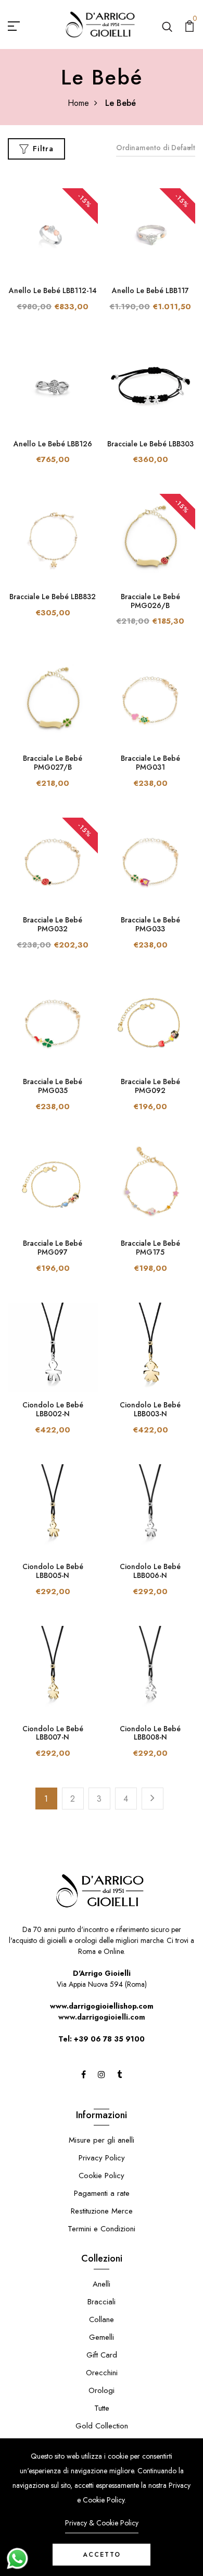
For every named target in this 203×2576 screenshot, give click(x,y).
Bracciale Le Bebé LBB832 (53, 597)
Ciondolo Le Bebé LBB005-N (53, 1571)
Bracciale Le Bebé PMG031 (150, 763)
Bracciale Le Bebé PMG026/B (150, 601)
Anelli (102, 2284)
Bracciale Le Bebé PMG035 (53, 1086)
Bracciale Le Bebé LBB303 (150, 444)
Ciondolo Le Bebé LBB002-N (53, 1409)
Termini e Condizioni (102, 2229)
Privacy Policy (102, 2158)
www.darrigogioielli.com (102, 2017)
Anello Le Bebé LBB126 (53, 444)
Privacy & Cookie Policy (102, 2523)
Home (78, 103)
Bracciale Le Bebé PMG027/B (53, 763)
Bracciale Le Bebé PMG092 (150, 1086)
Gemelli (102, 2337)
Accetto (102, 2555)
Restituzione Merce (102, 2211)
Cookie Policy (102, 2176)
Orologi (102, 2390)
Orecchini (102, 2373)
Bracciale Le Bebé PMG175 (150, 1248)
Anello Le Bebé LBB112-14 (53, 290)
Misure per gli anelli (102, 2140)
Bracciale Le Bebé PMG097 (53, 1248)
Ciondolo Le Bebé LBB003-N (150, 1409)
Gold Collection (102, 2426)
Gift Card (102, 2355)
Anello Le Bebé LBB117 (150, 290)
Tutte (102, 2408)
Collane (102, 2319)
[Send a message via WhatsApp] (17, 2559)
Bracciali (102, 2302)
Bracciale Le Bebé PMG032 (53, 924)
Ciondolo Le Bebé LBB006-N (150, 1571)
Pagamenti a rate (102, 2193)
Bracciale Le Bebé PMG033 (150, 924)
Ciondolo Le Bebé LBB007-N (53, 1733)
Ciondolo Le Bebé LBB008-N (150, 1733)
